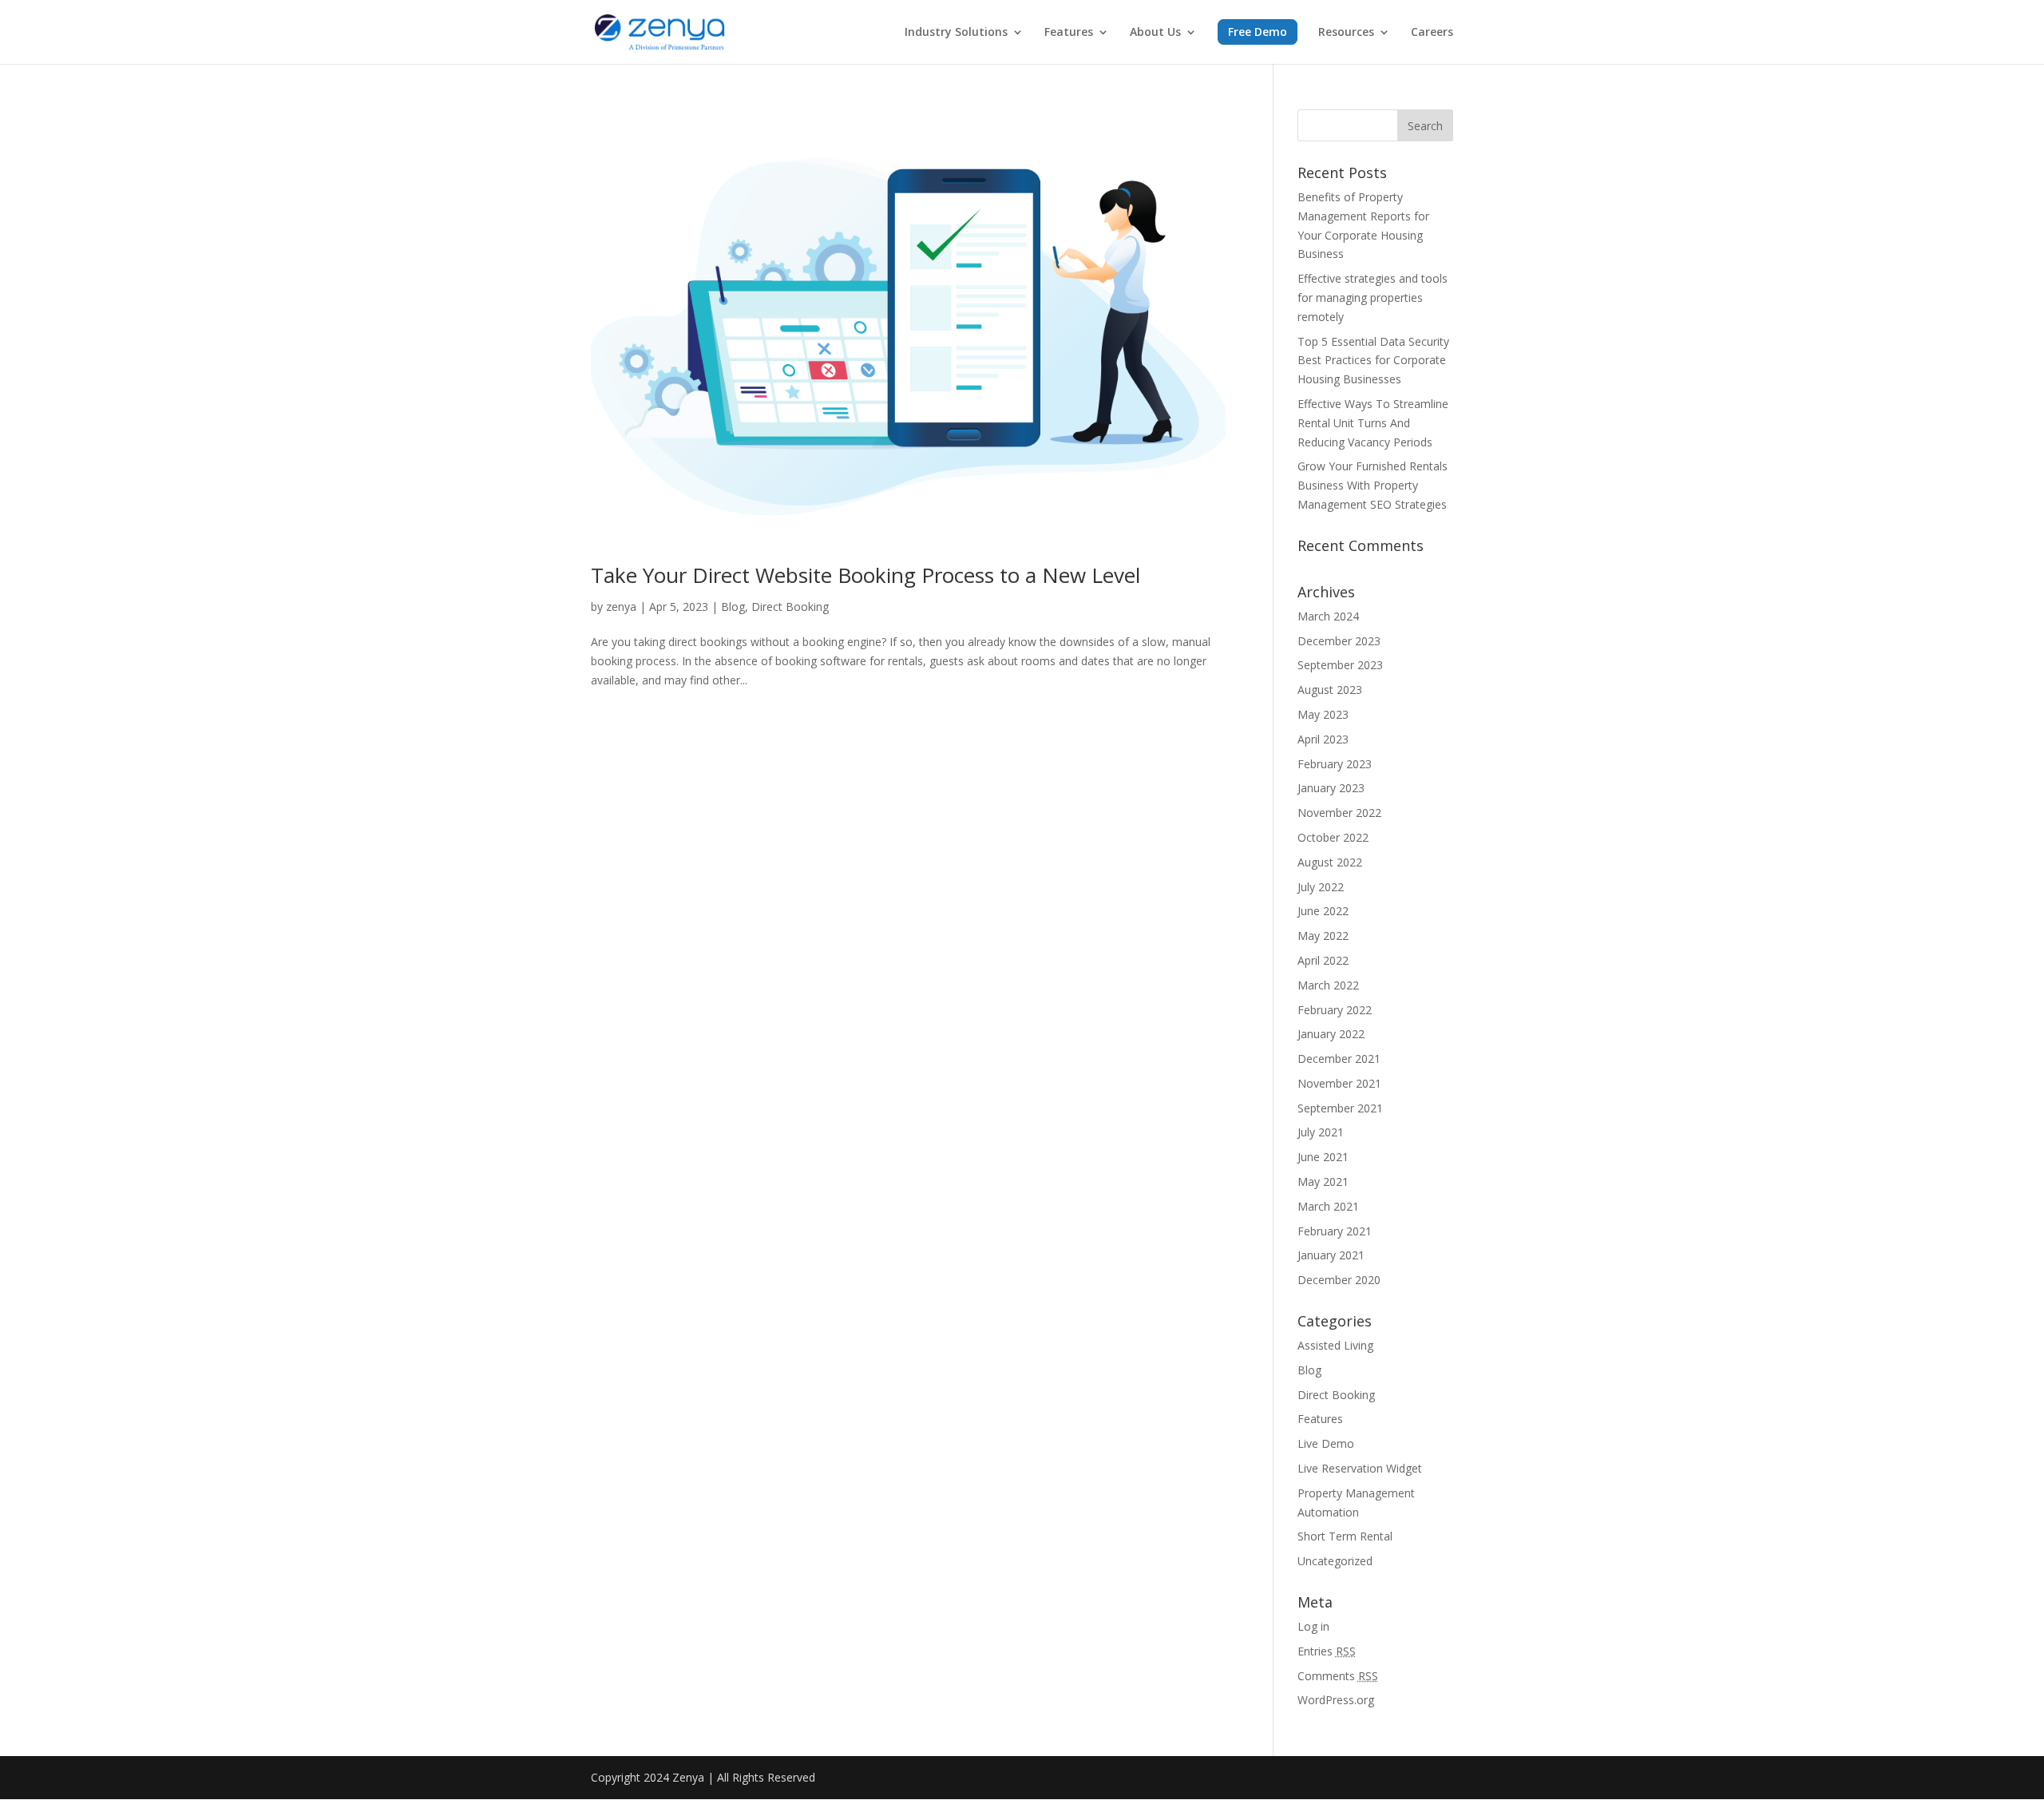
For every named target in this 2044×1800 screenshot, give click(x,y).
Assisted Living (1335, 1345)
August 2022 (1330, 862)
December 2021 (1339, 1059)
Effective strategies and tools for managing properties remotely (1373, 297)
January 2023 (1331, 788)
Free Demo (1258, 32)
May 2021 (1323, 1181)
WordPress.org (1336, 1700)
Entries (1327, 1651)
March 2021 (1328, 1206)
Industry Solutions (956, 33)
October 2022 (1333, 837)
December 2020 (1339, 1280)
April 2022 (1323, 960)
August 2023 (1330, 690)
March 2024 (1328, 616)
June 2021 (1323, 1157)
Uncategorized (1335, 1561)
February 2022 (1335, 1010)
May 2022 (1323, 936)
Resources (1346, 33)
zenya (621, 607)
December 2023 (1339, 641)
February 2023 (1335, 764)
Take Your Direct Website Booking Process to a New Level (866, 575)
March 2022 (1328, 985)
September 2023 (1340, 665)
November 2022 (1339, 813)
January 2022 (1331, 1034)
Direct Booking (790, 607)
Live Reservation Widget (1360, 1468)
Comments (1338, 1676)
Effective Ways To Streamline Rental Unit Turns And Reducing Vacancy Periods (1373, 423)
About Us (1155, 33)
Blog (733, 607)
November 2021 (1339, 1083)
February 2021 (1335, 1231)
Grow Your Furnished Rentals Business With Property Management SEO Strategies (1373, 485)
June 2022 (1323, 911)
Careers (1432, 33)
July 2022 (1321, 887)
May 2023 (1323, 714)
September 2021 (1340, 1108)
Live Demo (1326, 1443)
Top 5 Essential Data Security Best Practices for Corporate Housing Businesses (1373, 361)
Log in (1313, 1626)
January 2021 (1331, 1255)
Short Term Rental (1345, 1536)
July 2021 (1321, 1132)
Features (1069, 33)
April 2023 (1323, 739)
